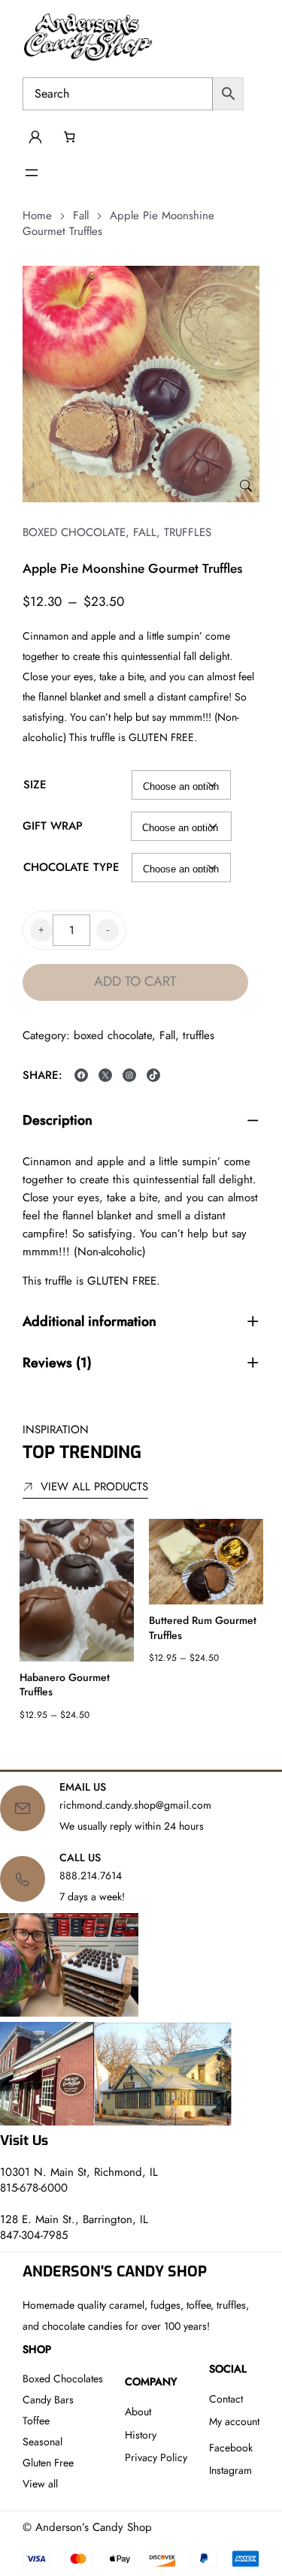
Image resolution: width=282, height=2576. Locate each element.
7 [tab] (194, 1744)
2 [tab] (62, 1744)
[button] (246, 487)
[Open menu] (32, 173)
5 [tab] (141, 1744)
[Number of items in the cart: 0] (70, 137)
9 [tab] (247, 1744)
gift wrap (53, 826)
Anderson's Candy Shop (115, 2271)
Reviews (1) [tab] (57, 1363)
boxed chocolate (74, 532)
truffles (188, 532)
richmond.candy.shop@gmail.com (135, 1805)
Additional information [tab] (89, 1322)
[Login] (35, 137)
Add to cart (135, 981)
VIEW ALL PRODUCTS (94, 1487)
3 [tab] (89, 1744)
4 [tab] (115, 1744)
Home (37, 215)
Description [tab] (58, 1121)
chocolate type (71, 867)
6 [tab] (168, 1744)
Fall (81, 215)
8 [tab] (220, 1744)
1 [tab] (36, 1744)
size (35, 785)
